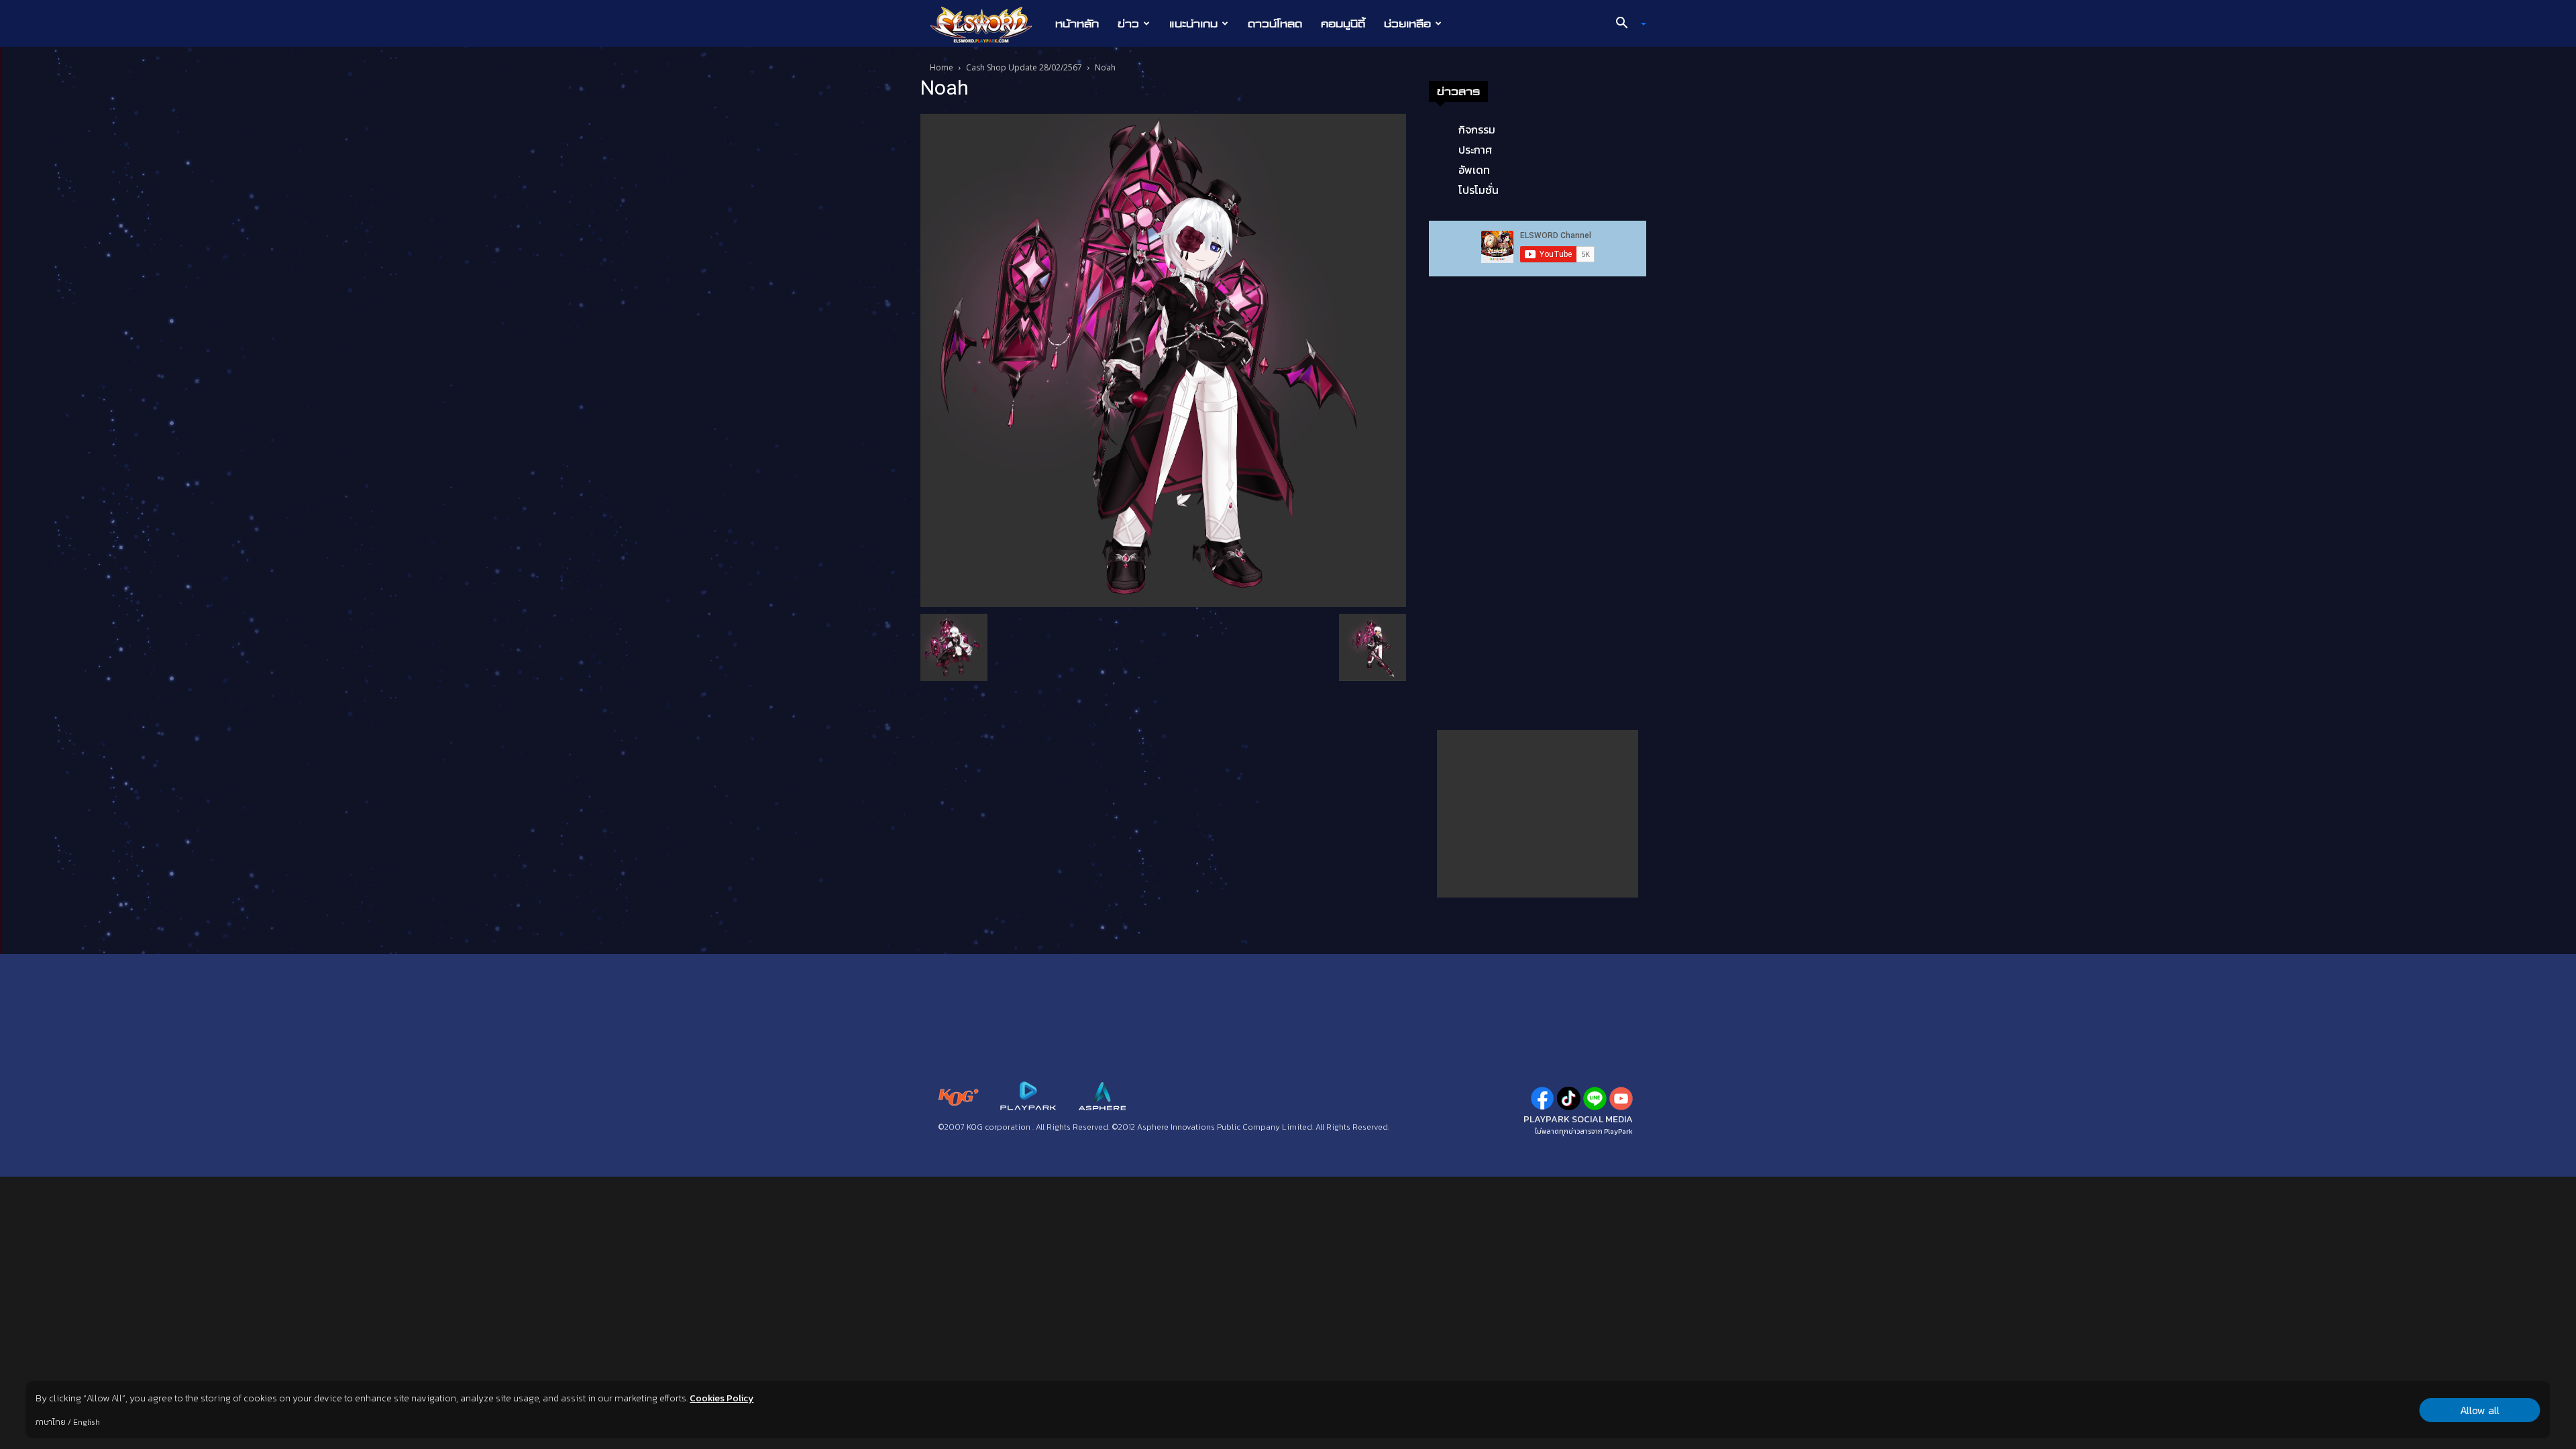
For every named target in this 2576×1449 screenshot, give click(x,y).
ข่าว (1128, 23)
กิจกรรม (1477, 129)
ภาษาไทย (51, 1422)
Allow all (2480, 1410)
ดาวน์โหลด (1275, 23)
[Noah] (1163, 359)
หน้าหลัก (1077, 23)
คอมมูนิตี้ (1343, 23)
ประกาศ (1475, 150)
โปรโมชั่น (1479, 190)
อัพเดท (1474, 170)
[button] (1626, 24)
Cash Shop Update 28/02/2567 (1024, 67)
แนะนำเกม (1193, 23)
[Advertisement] (1538, 814)
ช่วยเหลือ (1407, 23)
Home (942, 67)
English (87, 1422)
